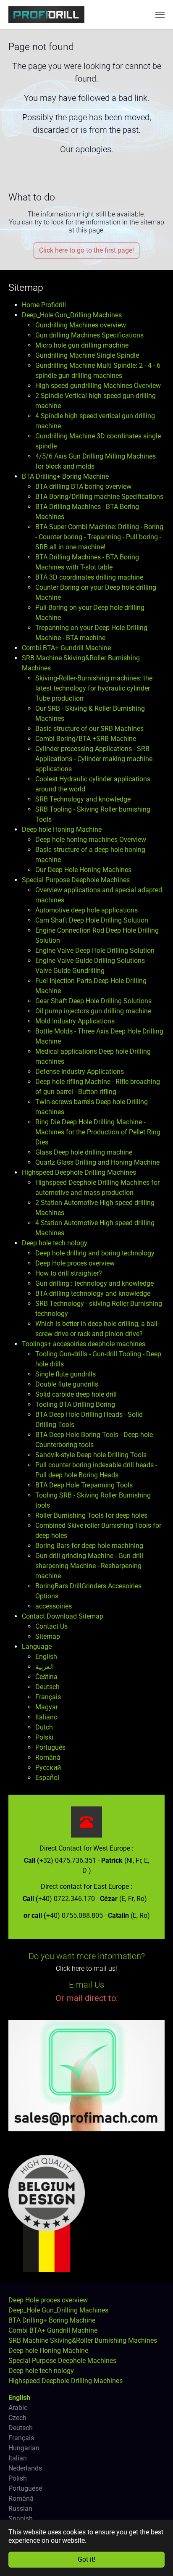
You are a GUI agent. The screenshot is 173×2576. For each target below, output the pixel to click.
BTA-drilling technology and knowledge (93, 1293)
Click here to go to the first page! (86, 250)
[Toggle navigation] (160, 15)
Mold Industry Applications (75, 1021)
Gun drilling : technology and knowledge (94, 1283)
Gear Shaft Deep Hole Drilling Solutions (93, 1001)
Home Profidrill (44, 305)
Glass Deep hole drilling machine (84, 1152)
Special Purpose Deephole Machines (76, 880)
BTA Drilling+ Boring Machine (65, 476)
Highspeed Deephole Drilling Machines (79, 1172)
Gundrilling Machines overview (81, 325)
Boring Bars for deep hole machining (89, 1546)
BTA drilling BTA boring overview (83, 486)
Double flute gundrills (67, 1384)
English (46, 1657)
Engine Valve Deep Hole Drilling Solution (95, 951)
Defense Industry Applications (80, 1072)
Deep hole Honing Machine (62, 829)
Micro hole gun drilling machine (82, 345)
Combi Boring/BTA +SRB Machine (86, 739)
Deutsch (47, 1687)
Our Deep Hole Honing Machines (83, 870)
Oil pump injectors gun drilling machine (93, 1011)
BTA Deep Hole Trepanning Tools (84, 1485)
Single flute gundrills (66, 1374)
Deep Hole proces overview (75, 1263)
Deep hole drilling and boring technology (95, 1253)
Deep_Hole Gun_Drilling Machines (72, 315)
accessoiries (54, 1606)
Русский (48, 1768)
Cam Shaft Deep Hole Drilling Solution (92, 920)
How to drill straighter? (69, 1273)
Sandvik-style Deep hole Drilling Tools (91, 1455)
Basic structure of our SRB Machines (89, 729)
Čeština (46, 1677)
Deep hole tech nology (55, 1243)
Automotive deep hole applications (86, 910)
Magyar (47, 1707)
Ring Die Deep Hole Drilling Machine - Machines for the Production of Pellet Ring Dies (98, 1132)
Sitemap (48, 1636)
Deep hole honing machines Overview (91, 840)
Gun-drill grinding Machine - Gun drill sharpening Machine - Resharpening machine (89, 1566)
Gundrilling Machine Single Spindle (87, 355)
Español (47, 1778)
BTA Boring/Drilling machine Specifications (99, 497)
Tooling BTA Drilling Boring (75, 1404)
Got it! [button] (86, 2559)
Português (50, 1747)
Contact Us (51, 1626)
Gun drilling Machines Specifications (89, 335)
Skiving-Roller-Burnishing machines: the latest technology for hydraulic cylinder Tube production (94, 688)
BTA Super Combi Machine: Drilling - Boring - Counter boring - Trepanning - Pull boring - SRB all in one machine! (99, 537)
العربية (45, 1667)
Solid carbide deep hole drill (76, 1394)
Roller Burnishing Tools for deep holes (91, 1515)
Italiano (46, 1717)
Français (48, 1697)
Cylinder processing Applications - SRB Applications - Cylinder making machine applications (94, 759)
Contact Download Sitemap (63, 1616)
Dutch (44, 1727)
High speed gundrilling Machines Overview (98, 386)
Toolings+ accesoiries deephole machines (84, 1344)
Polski (44, 1737)
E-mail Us (86, 1985)
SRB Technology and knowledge (83, 799)
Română (48, 1757)
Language (37, 1647)
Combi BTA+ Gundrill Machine (66, 648)
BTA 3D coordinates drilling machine (89, 577)
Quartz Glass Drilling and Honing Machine (97, 1162)
